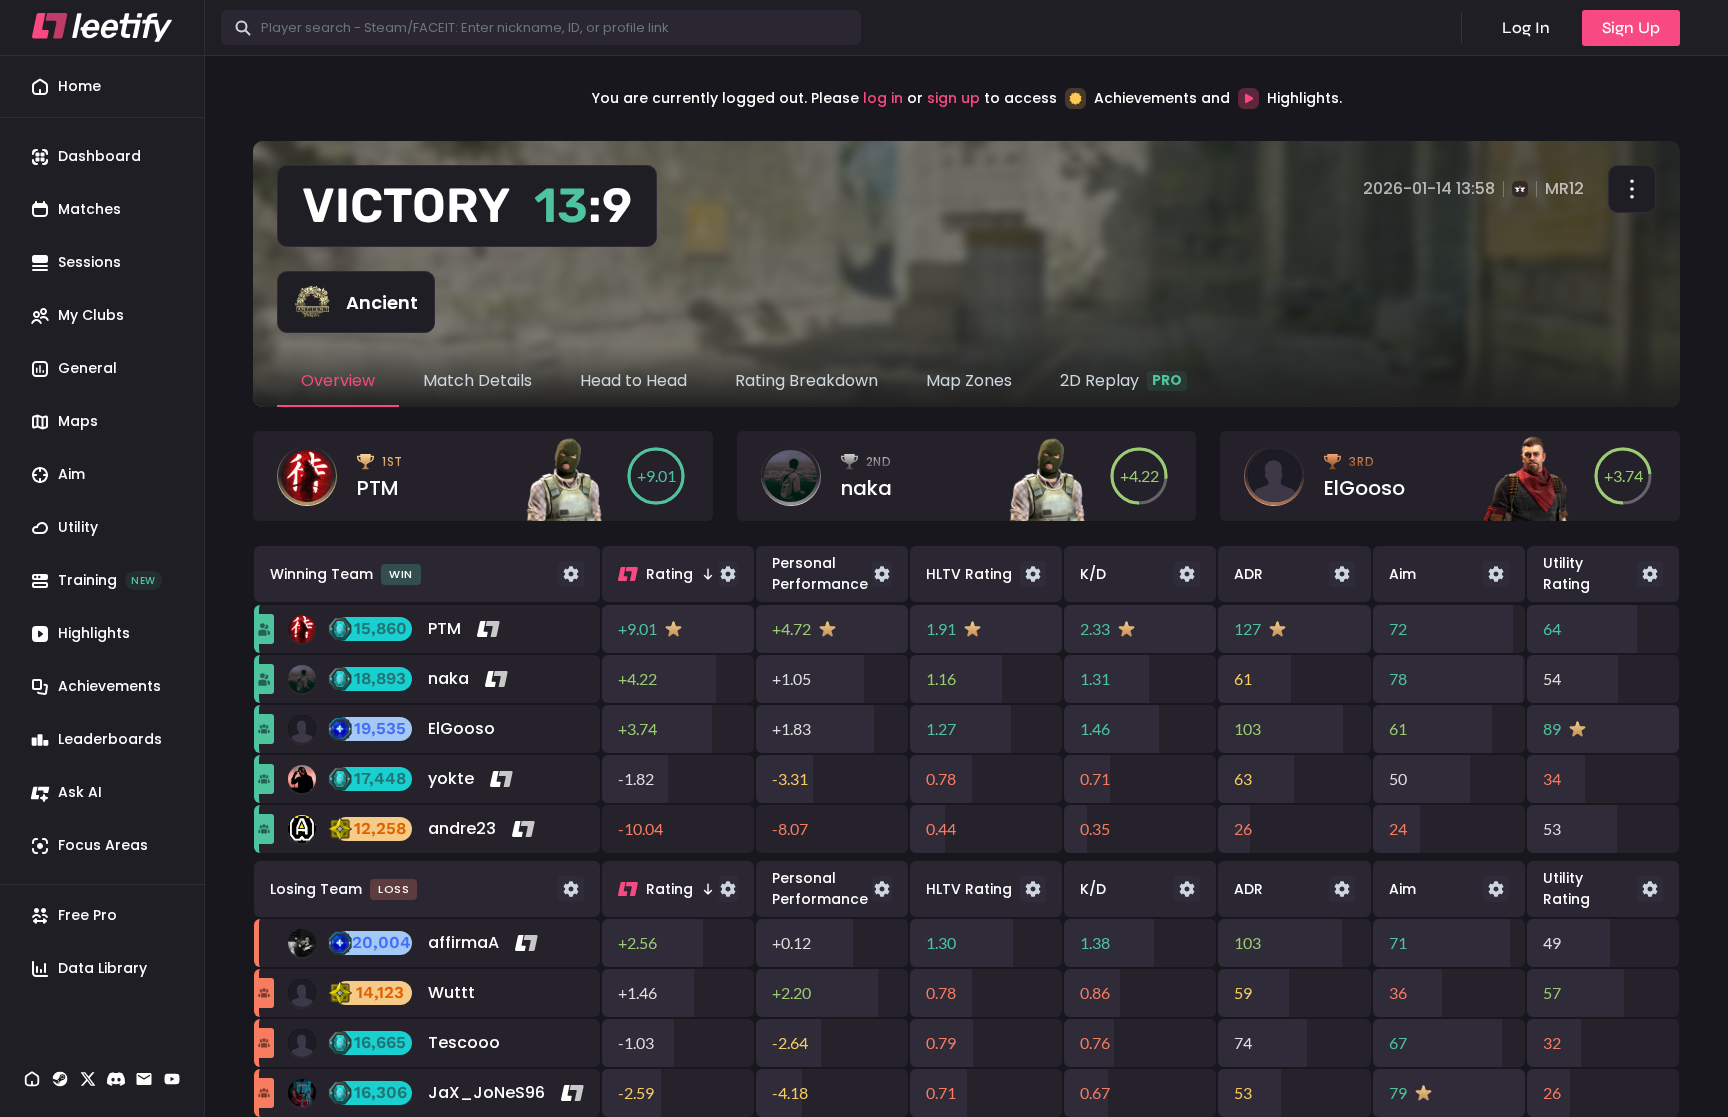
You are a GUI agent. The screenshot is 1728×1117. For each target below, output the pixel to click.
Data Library (102, 968)
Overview (338, 380)
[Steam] (60, 1081)
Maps (78, 421)
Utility (78, 527)
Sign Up (1631, 27)
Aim (71, 474)
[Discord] (116, 1081)
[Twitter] (88, 1081)
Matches (89, 209)
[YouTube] (172, 1081)
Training (107, 580)
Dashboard (99, 156)
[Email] (144, 1081)
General (87, 368)
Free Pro (87, 915)
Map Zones (969, 380)
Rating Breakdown (806, 380)
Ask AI (80, 792)
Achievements (109, 686)
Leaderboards (110, 739)
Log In (1526, 27)
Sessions (89, 262)
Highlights (94, 633)
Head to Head (633, 380)
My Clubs (91, 315)
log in (883, 98)
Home (79, 86)
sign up (953, 98)
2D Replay (1121, 380)
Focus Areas (103, 845)
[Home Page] (32, 1081)
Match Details (477, 380)
